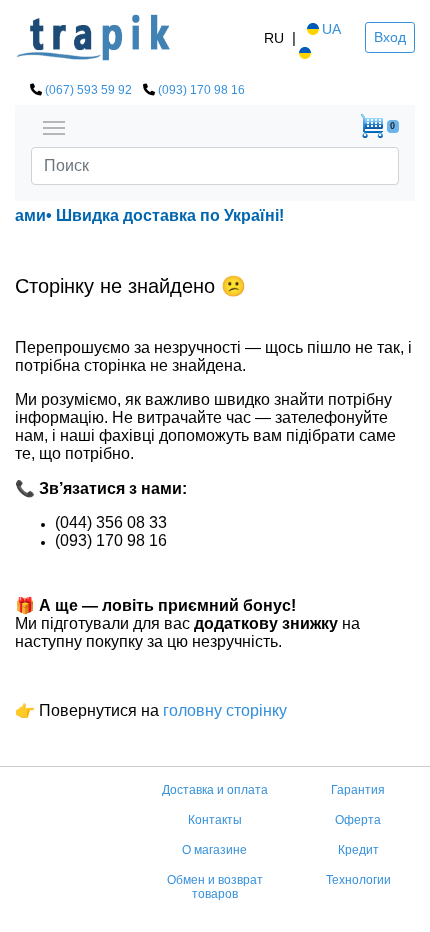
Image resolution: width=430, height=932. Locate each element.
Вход (390, 37)
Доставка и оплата (215, 790)
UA (331, 29)
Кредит (358, 850)
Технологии (358, 880)
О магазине (214, 850)
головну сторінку (223, 710)
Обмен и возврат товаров (215, 887)
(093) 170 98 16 (201, 90)
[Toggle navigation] (54, 126)
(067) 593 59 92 (88, 90)
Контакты (215, 820)
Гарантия (358, 790)
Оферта (358, 820)
